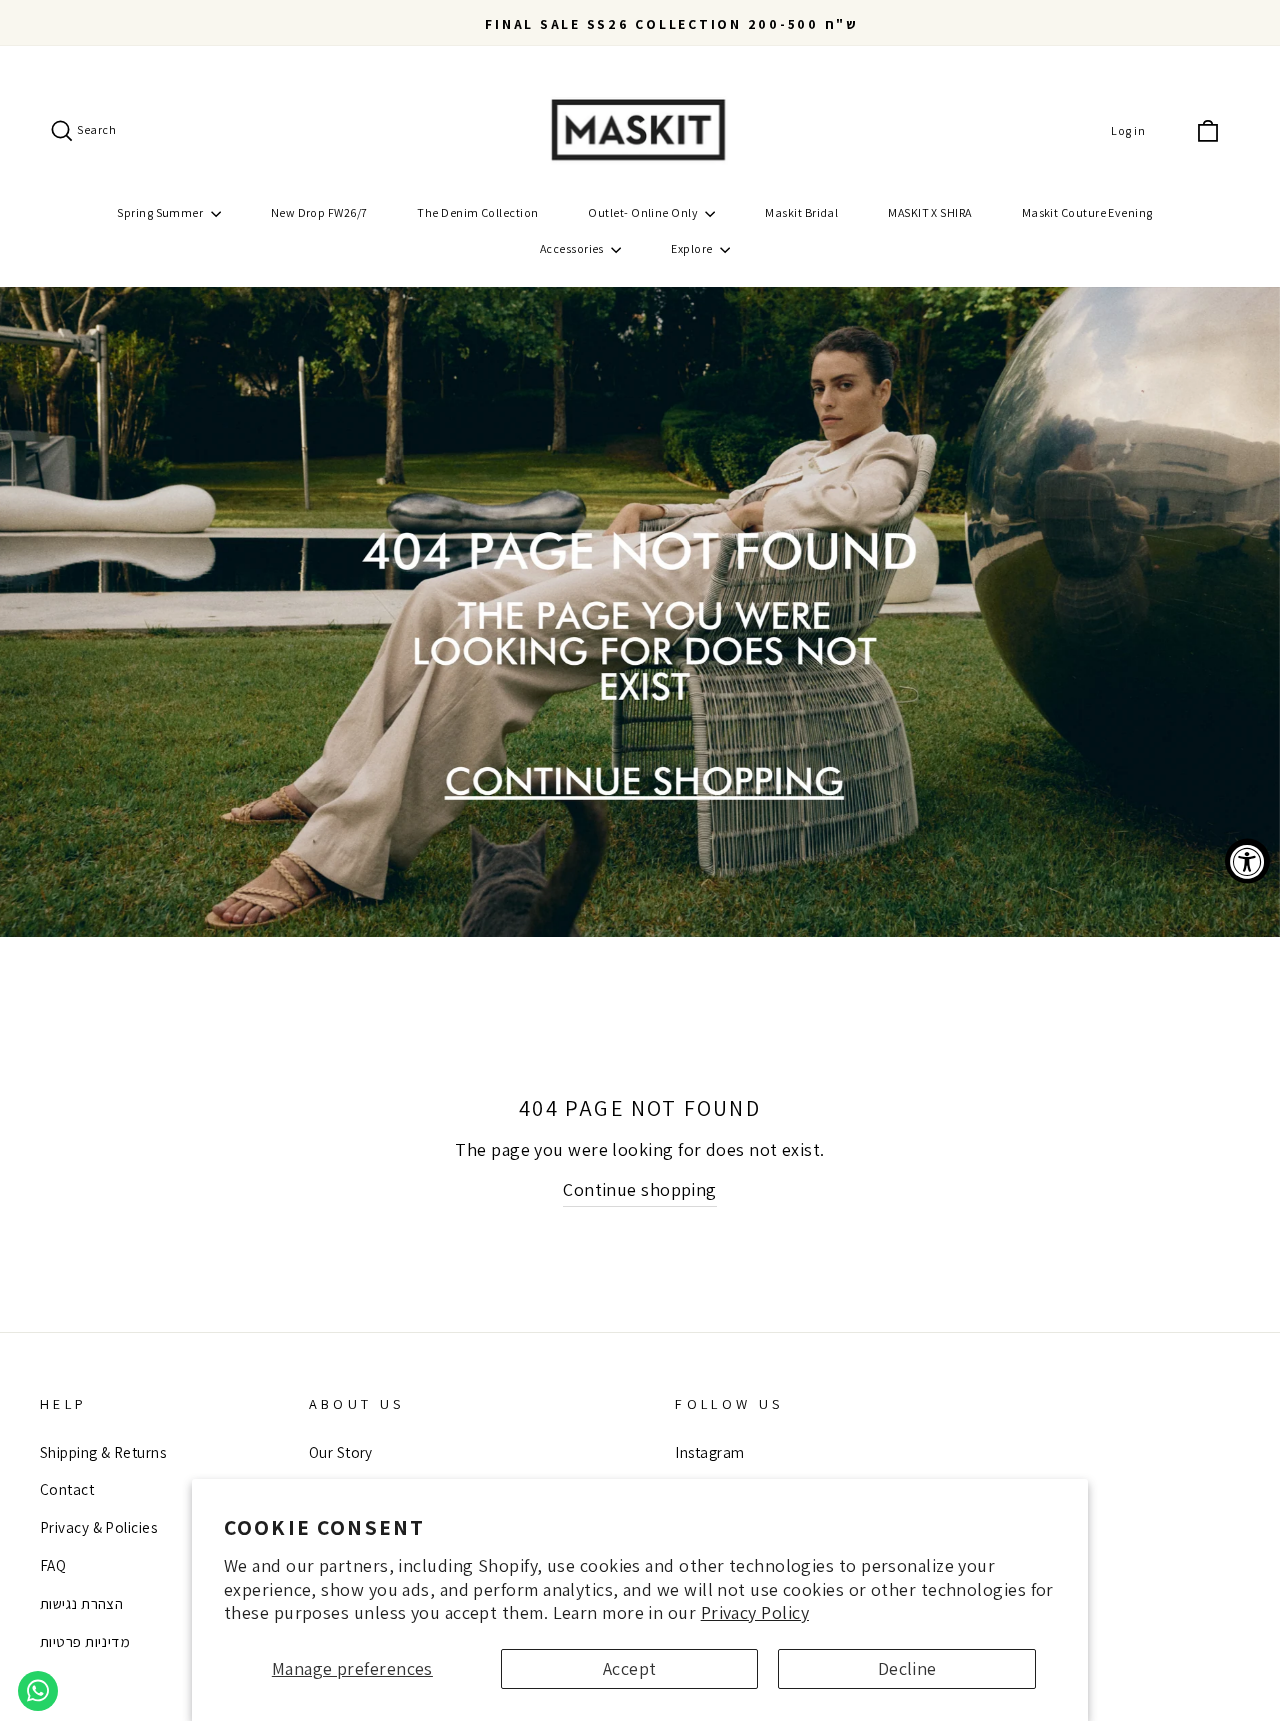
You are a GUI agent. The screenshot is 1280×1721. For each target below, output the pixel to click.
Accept (630, 1668)
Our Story (341, 1452)
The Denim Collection (477, 212)
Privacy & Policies (98, 1527)
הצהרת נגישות (81, 1603)
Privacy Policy (755, 1612)
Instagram (709, 1452)
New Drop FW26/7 (319, 212)
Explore (693, 248)
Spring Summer (161, 212)
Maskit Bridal (801, 212)
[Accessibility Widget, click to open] (1247, 860)
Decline (907, 1668)
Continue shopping (640, 1189)
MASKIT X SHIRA (929, 212)
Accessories (573, 248)
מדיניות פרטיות (85, 1641)
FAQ (53, 1565)
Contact (67, 1489)
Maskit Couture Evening (1087, 212)
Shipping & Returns (103, 1452)
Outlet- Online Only (644, 212)
